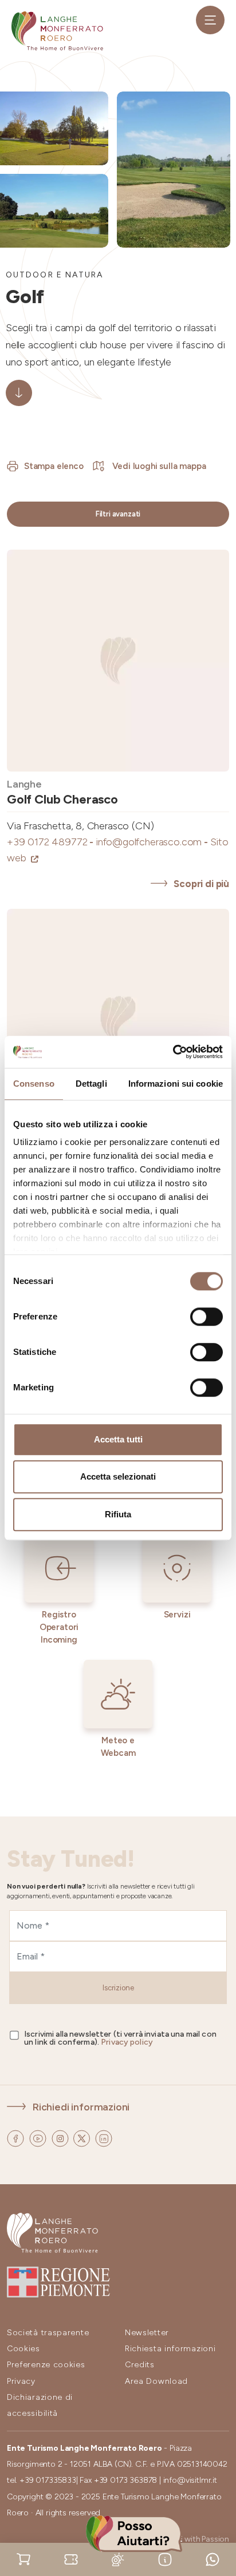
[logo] (57, 31)
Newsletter (147, 2333)
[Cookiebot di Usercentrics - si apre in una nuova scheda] (173, 1052)
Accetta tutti (118, 1439)
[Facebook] (17, 2137)
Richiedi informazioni (81, 2107)
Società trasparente (48, 2333)
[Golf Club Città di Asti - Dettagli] (118, 1020)
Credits (140, 2365)
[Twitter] (83, 2137)
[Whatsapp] (213, 2559)
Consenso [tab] (34, 1084)
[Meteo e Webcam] (118, 2559)
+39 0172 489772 (51, 842)
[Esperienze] (71, 2559)
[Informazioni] (165, 2559)
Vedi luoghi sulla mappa (158, 466)
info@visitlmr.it (190, 2480)
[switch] (206, 1317)
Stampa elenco (54, 466)
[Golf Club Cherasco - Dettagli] (118, 661)
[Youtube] (39, 2137)
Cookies (23, 2349)
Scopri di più (201, 884)
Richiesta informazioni (170, 2349)
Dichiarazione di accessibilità (40, 2405)
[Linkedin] (104, 2137)
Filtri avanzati (118, 514)
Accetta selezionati (118, 1476)
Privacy (21, 2381)
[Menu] (210, 20)
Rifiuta (118, 1514)
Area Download (156, 2381)
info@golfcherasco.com (153, 842)
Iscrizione (118, 1988)
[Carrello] (23, 2559)
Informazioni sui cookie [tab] (176, 1084)
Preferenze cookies (46, 2365)
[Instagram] (61, 2137)
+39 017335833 (48, 2480)
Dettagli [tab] (91, 1084)
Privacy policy (127, 2042)
